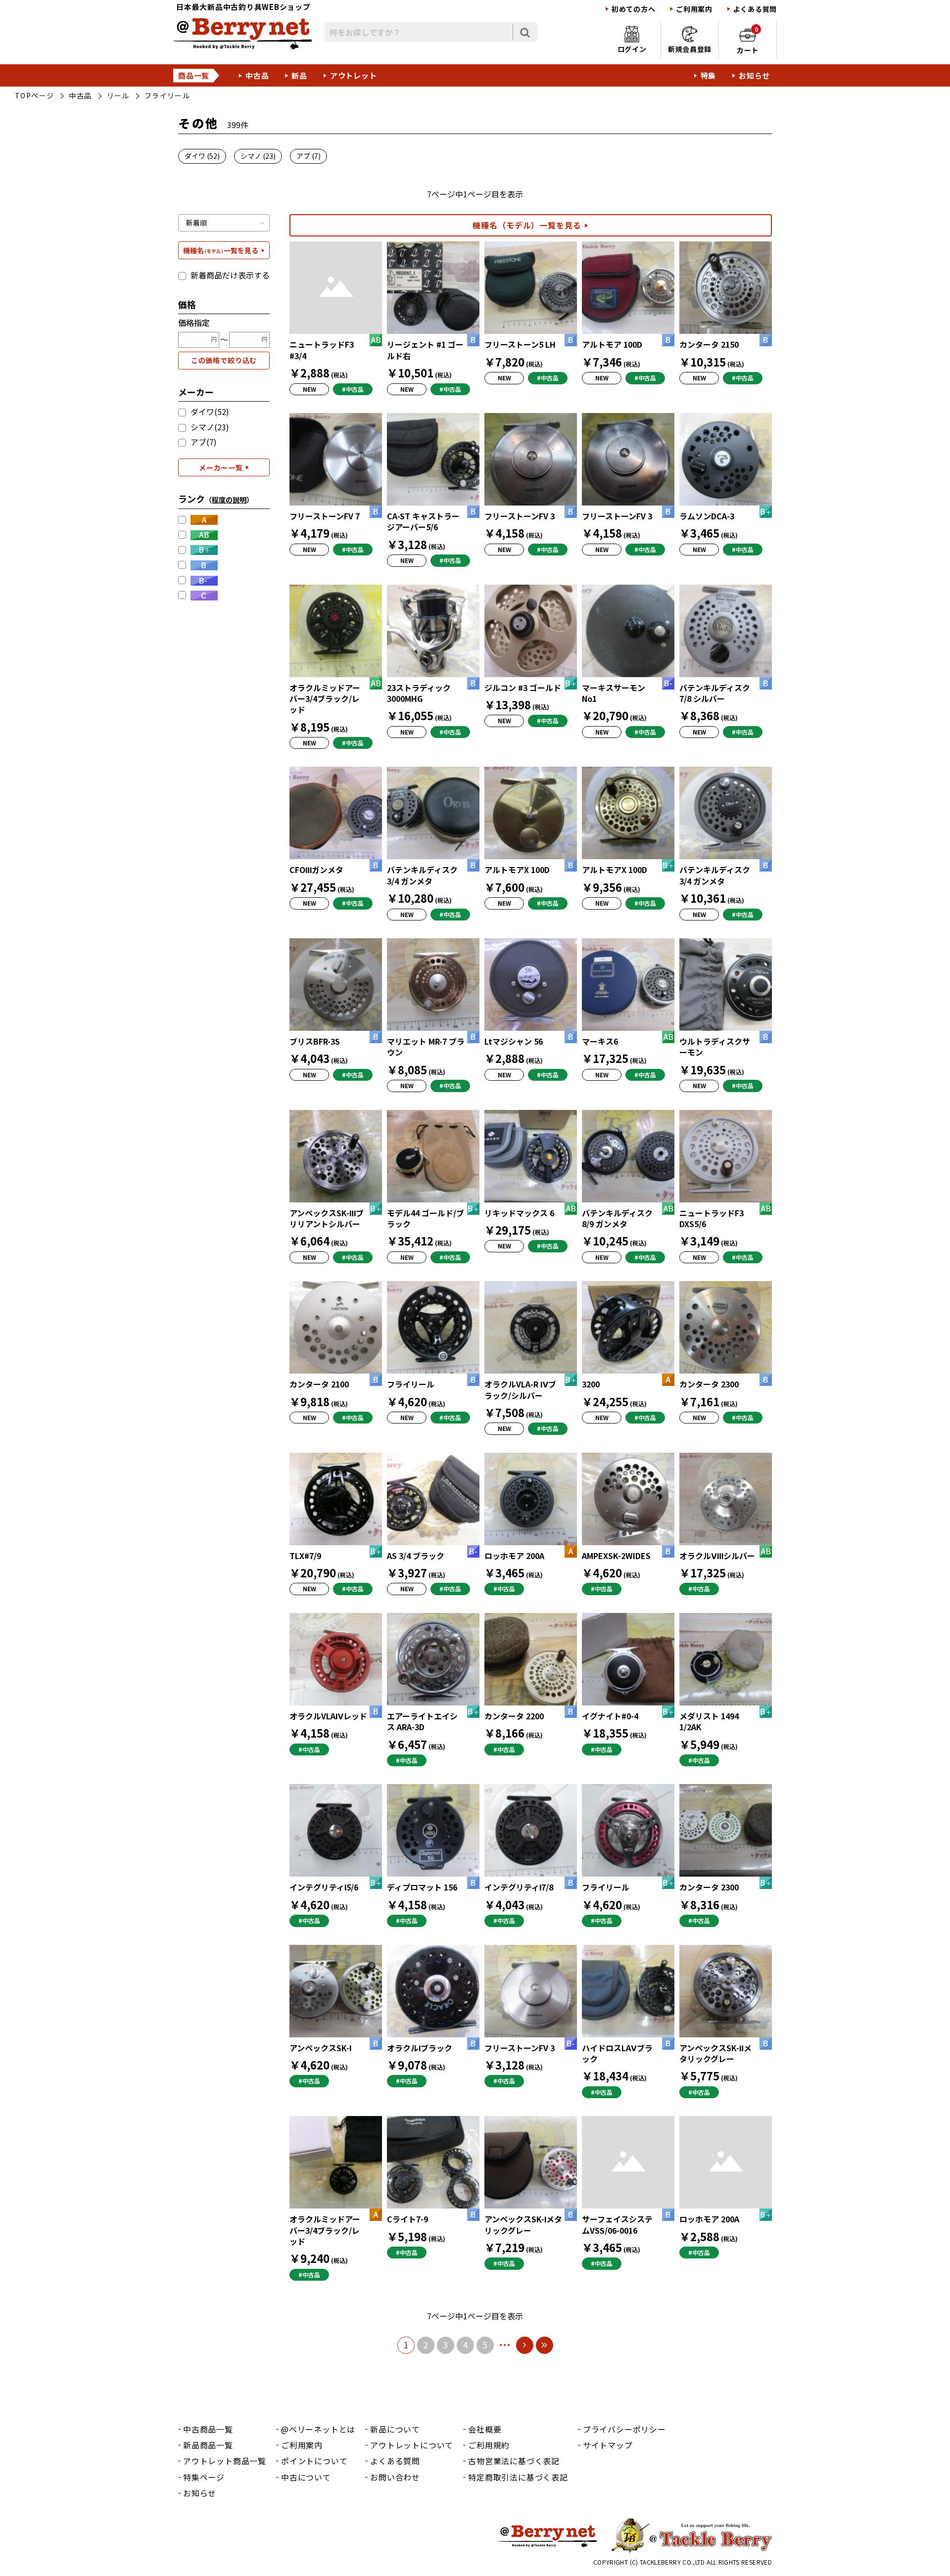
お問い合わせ (395, 2477)
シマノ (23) (258, 156)
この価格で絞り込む (224, 360)
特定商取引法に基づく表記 (518, 2477)
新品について (395, 2429)
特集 (709, 75)
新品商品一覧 (208, 2445)
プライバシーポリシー (624, 2429)
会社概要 (485, 2429)
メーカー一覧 (221, 467)
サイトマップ (608, 2445)
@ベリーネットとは (318, 2429)
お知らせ (754, 75)
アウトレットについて (412, 2445)
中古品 (257, 75)
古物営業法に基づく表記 (514, 2461)
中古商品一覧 (208, 2429)
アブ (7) (309, 156)
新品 (299, 75)
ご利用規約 (489, 2445)
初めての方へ (633, 9)
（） (229, 500)
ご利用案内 (694, 9)
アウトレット (354, 75)
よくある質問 (755, 9)
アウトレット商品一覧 (225, 2461)
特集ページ (204, 2477)
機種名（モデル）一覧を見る (527, 225)
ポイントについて (314, 2461)
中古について (306, 2477)
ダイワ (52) (202, 156)
